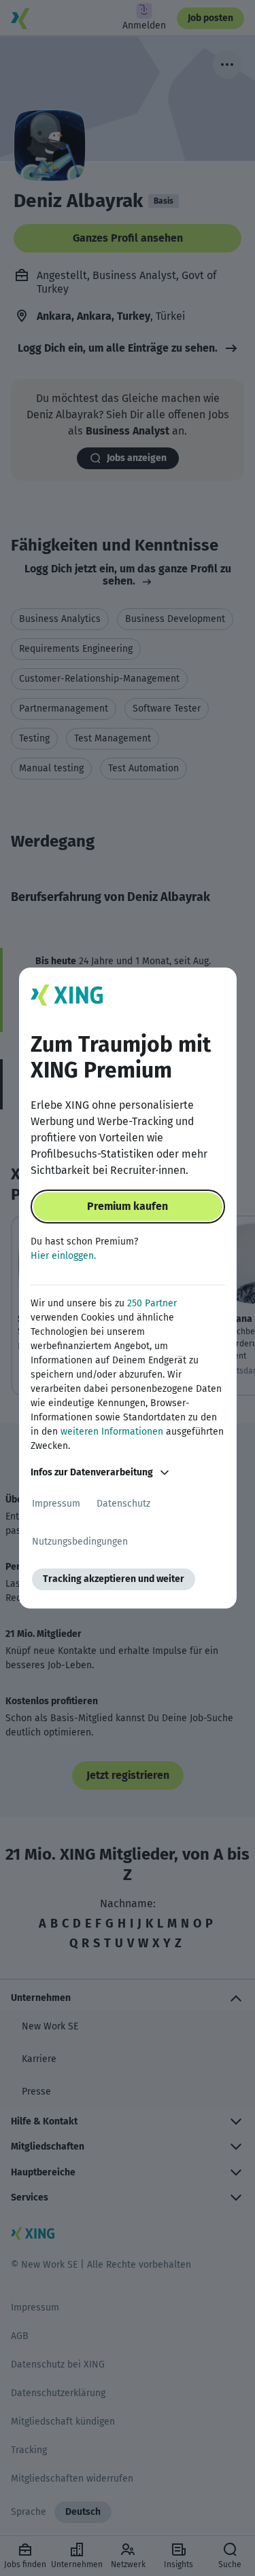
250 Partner (152, 1303)
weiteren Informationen (112, 1432)
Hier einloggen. (63, 1256)
